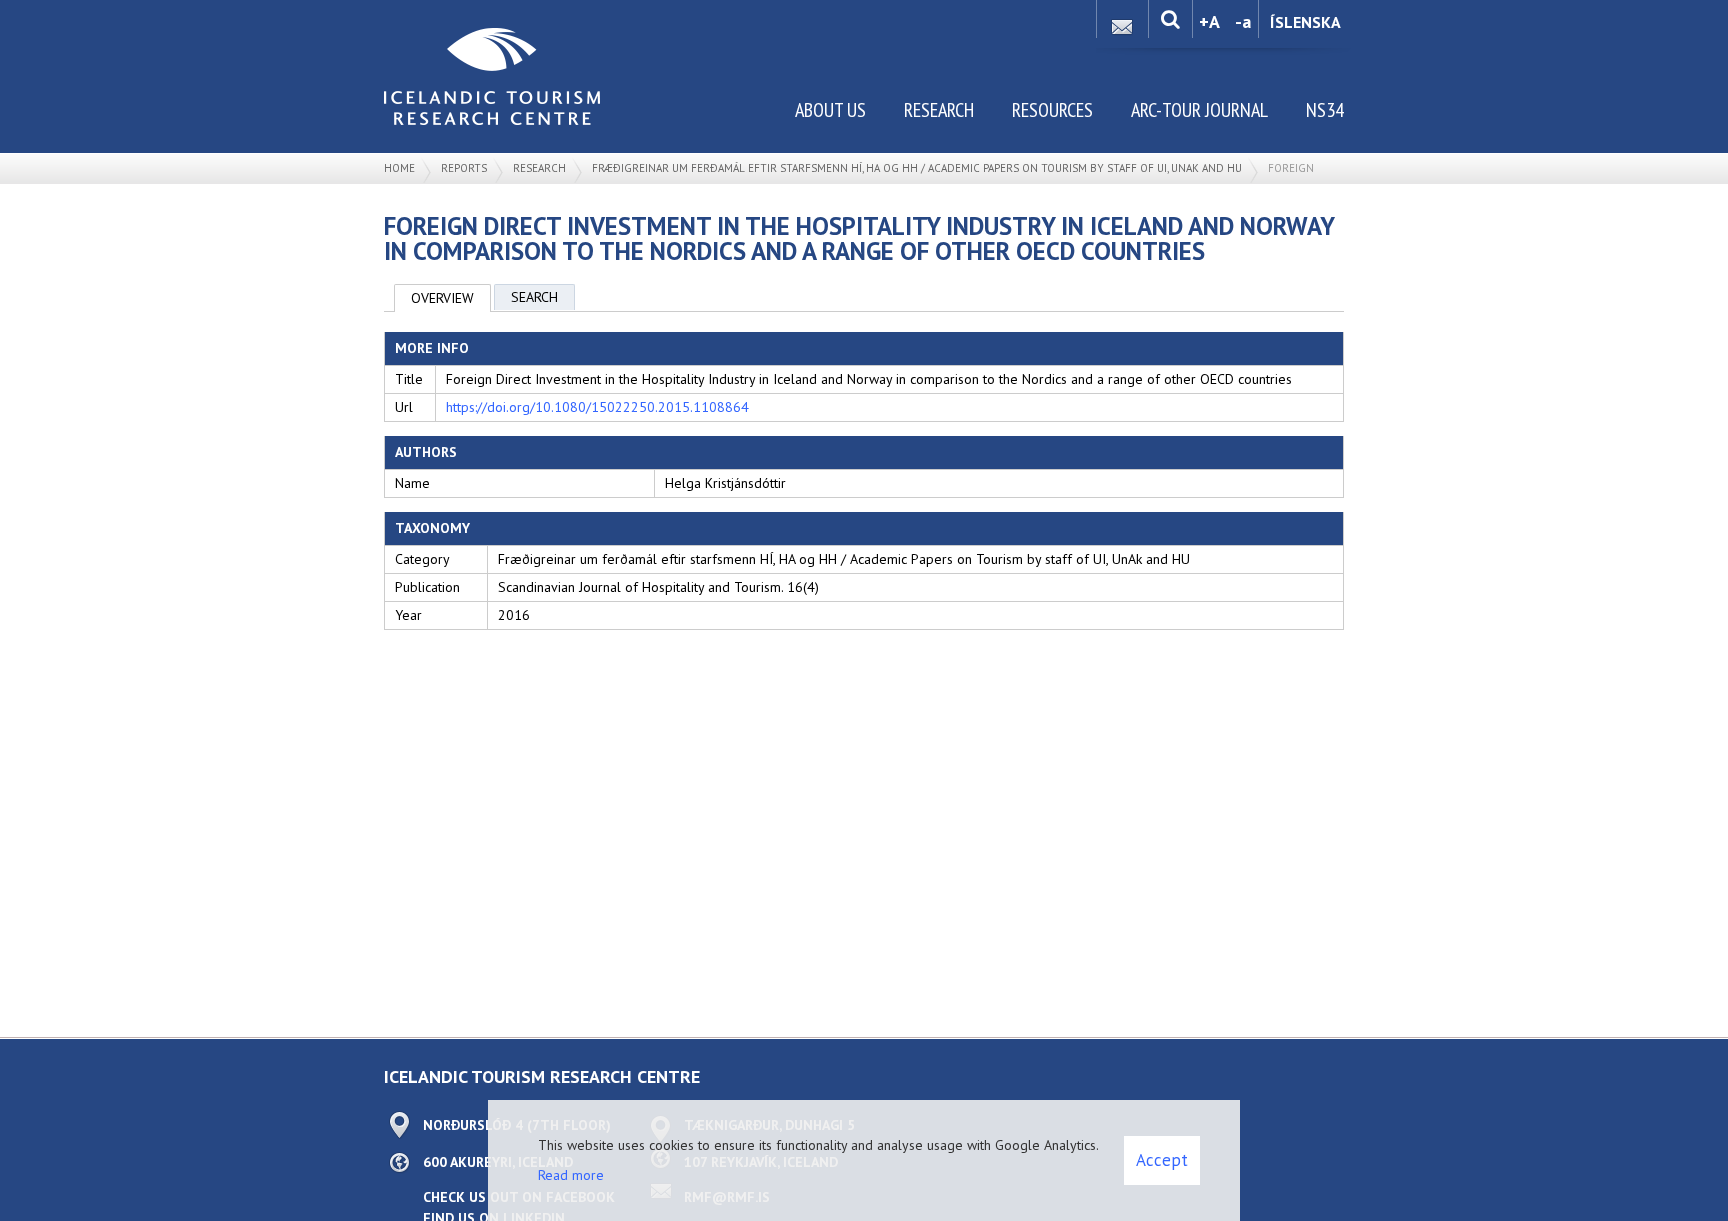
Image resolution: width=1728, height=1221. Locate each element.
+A (1209, 21)
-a (1243, 21)
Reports (464, 168)
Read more (571, 1175)
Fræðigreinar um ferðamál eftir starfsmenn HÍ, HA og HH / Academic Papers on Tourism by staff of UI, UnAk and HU (917, 168)
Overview (442, 298)
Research (539, 168)
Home (399, 168)
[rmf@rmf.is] (1122, 21)
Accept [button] (1162, 1160)
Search (534, 297)
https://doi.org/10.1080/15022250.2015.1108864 (597, 407)
